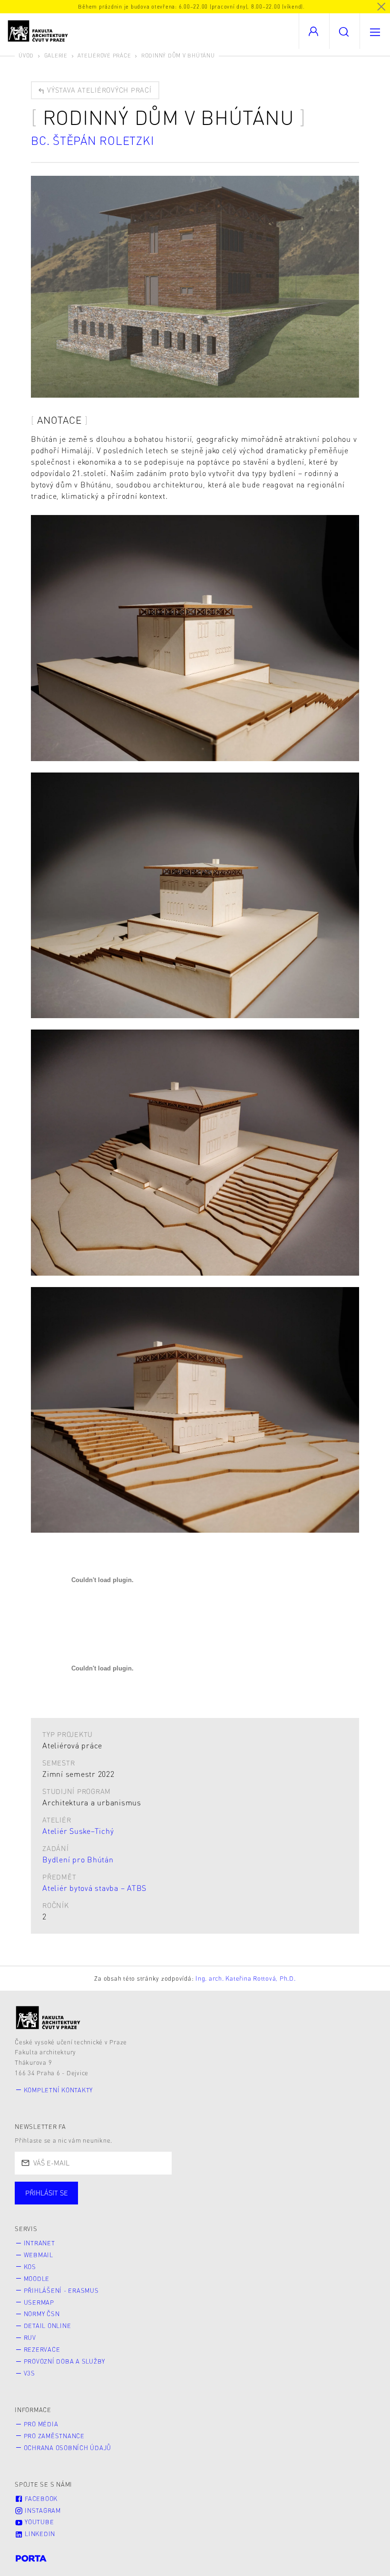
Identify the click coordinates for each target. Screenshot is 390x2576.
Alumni (168, 2203)
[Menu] (375, 31)
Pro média (41, 2424)
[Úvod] (48, 2018)
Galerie (56, 55)
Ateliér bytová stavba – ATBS (94, 1888)
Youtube (38, 2522)
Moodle (37, 2279)
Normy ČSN (42, 2314)
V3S (29, 2373)
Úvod (26, 55)
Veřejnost (224, 2203)
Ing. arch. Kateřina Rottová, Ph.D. (246, 1978)
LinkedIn (39, 2534)
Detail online (48, 2326)
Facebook (40, 2499)
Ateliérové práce (104, 55)
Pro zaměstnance (54, 2436)
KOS (30, 2267)
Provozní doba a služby (65, 2361)
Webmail (39, 2255)
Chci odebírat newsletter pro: (75, 2189)
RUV (30, 2337)
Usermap (39, 2302)
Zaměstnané (108, 2203)
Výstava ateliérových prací (98, 90)
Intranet (39, 2243)
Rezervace (42, 2349)
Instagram (42, 2510)
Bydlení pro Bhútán (78, 1859)
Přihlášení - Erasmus (61, 2290)
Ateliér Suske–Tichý (78, 1831)
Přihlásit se (47, 2193)
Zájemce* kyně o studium (310, 2203)
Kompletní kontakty (58, 2090)
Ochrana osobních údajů (68, 2448)
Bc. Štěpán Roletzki (93, 140)
